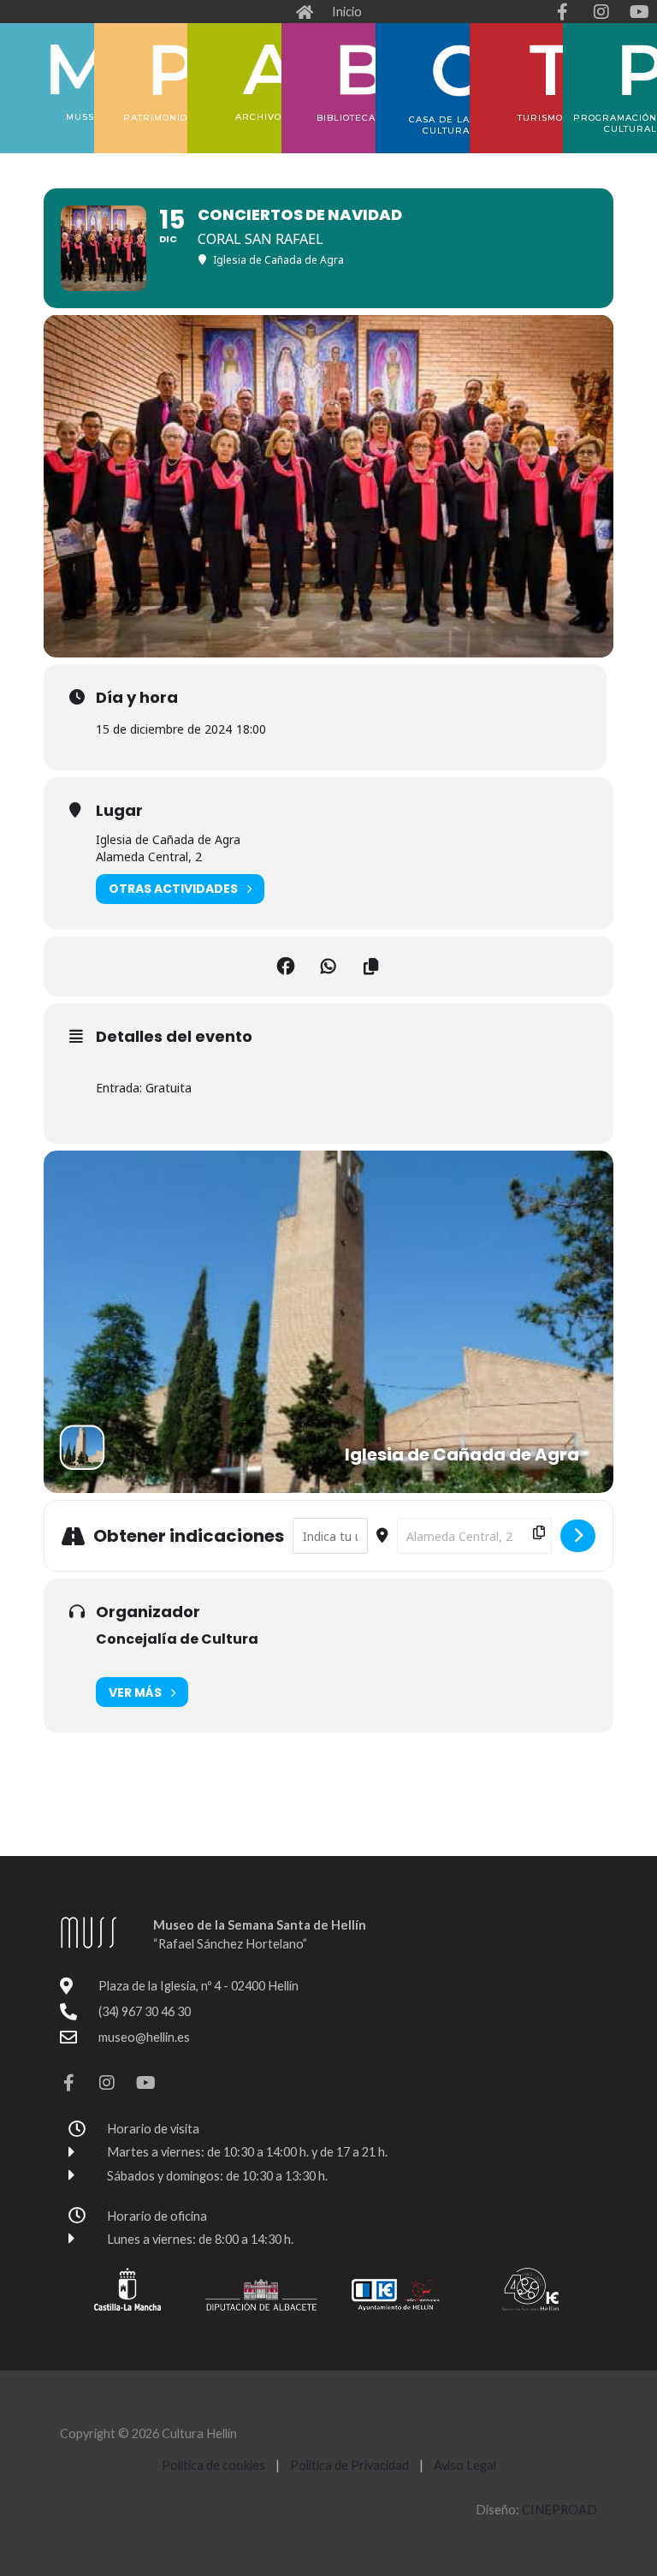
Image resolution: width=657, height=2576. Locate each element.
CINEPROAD (559, 2510)
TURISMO (540, 118)
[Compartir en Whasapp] (328, 967)
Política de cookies (213, 2465)
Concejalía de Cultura (177, 1639)
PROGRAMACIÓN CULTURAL (615, 123)
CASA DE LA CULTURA (439, 125)
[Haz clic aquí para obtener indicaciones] (578, 1536)
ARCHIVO (258, 117)
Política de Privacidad (351, 2465)
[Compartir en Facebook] (286, 967)
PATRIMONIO (155, 118)
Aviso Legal (465, 2465)
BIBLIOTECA (346, 118)
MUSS (80, 117)
